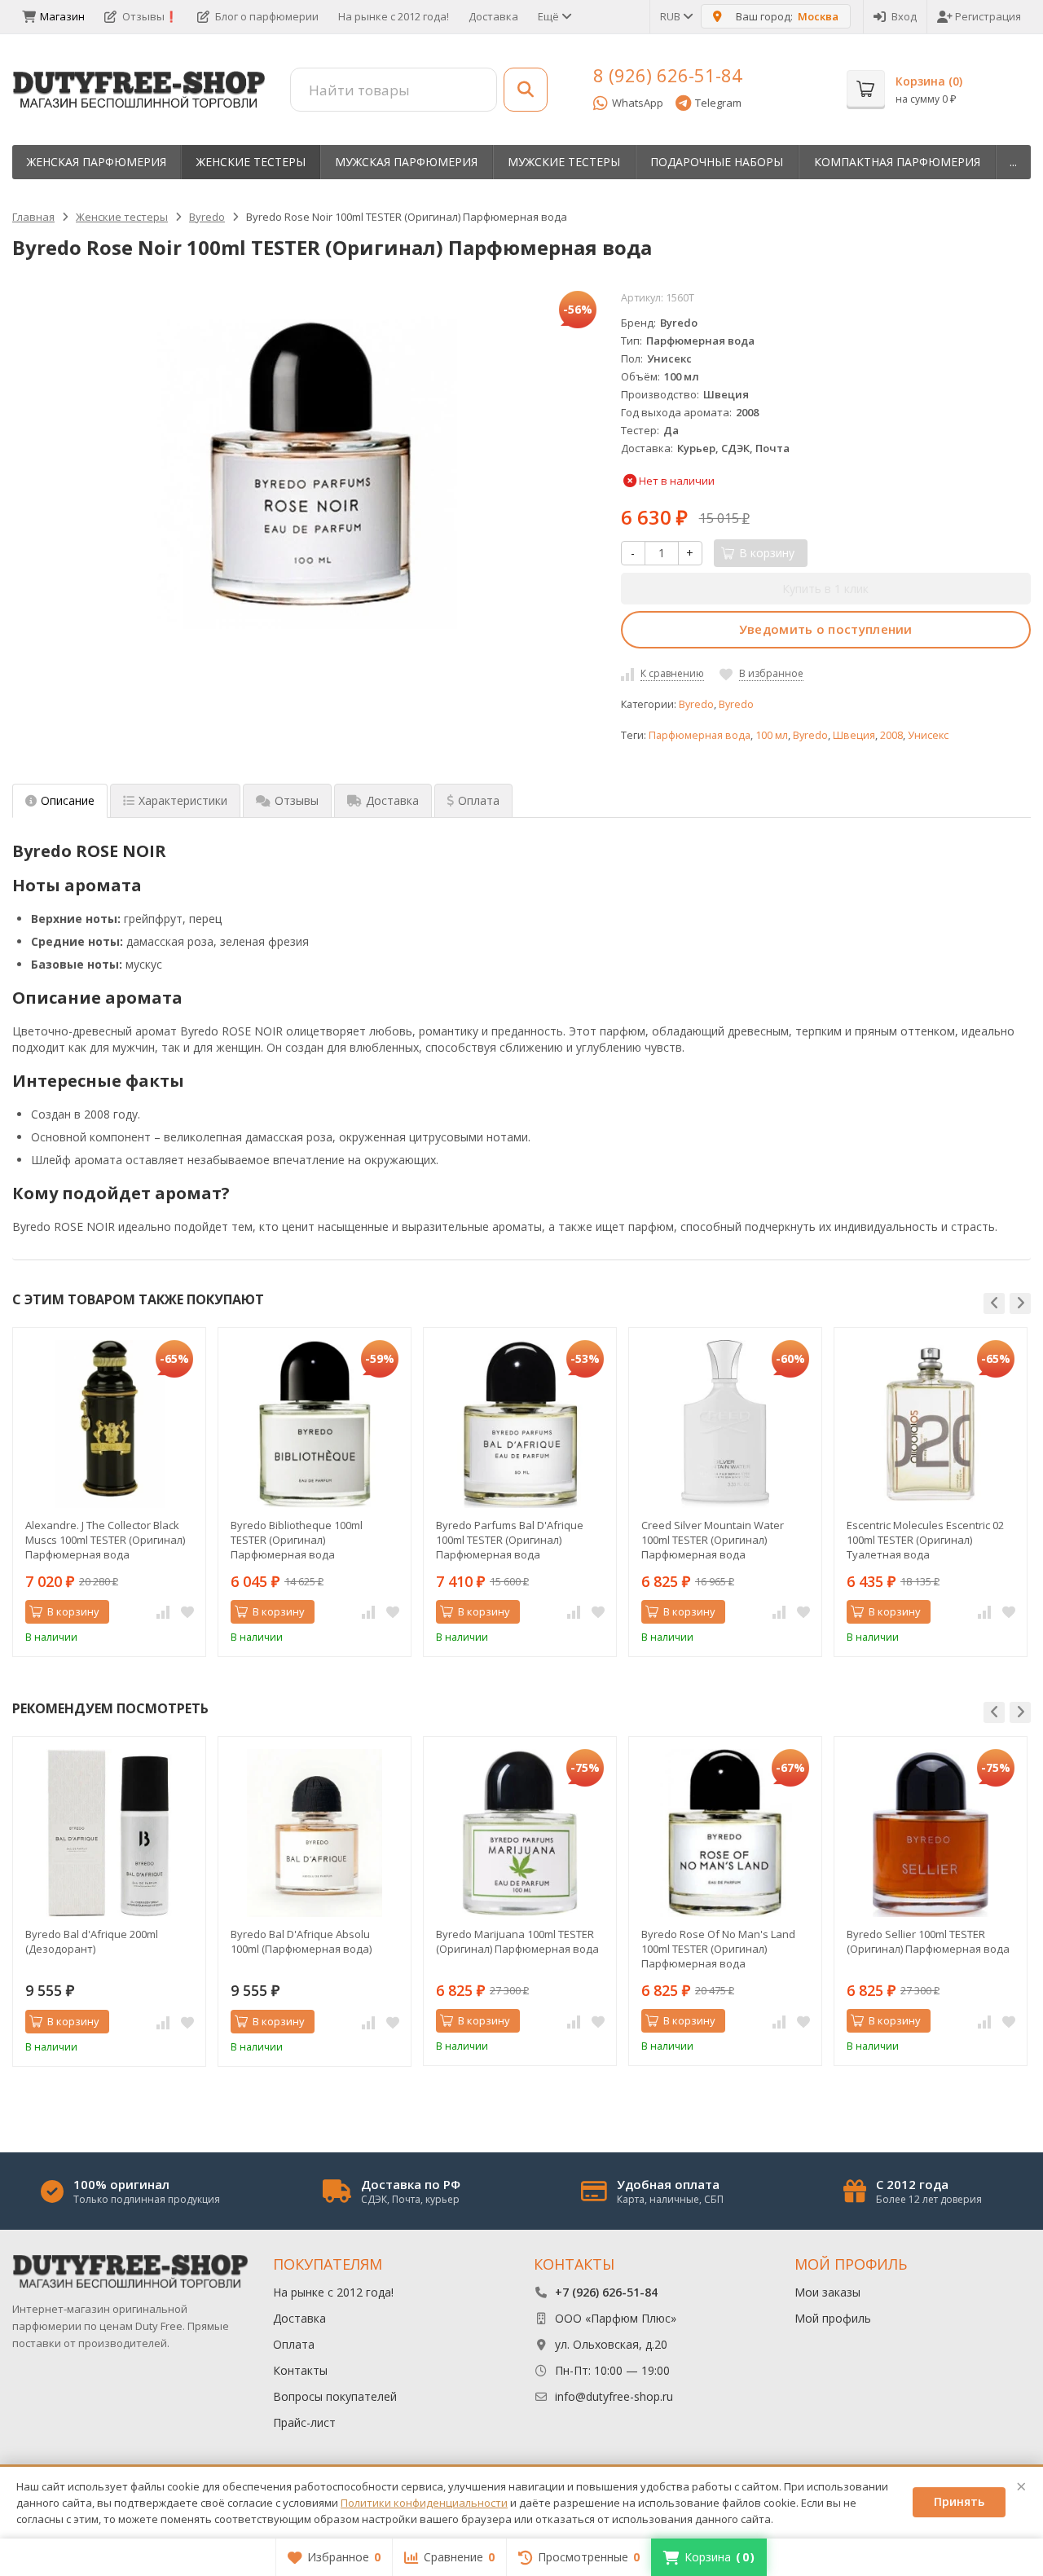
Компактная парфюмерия (897, 162)
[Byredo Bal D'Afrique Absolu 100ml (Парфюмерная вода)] (315, 1833)
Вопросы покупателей (335, 2396)
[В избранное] (187, 1612)
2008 (891, 735)
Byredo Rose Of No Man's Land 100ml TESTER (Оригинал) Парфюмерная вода (718, 1949)
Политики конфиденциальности (424, 2503)
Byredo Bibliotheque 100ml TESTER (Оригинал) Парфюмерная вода (297, 1540)
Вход (904, 16)
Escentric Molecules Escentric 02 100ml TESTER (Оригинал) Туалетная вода (925, 1540)
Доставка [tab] (392, 800)
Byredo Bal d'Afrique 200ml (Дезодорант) (92, 1941)
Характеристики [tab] (183, 800)
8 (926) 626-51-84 (668, 75)
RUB (671, 16)
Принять (959, 2501)
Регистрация (988, 16)
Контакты (300, 2370)
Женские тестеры (251, 162)
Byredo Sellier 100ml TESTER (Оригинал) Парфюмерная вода (928, 1941)
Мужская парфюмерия (406, 162)
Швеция (854, 735)
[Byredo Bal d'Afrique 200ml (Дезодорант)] (109, 1833)
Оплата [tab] (479, 800)
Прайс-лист (304, 2422)
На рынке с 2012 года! (394, 16)
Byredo (696, 704)
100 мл (772, 735)
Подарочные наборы (717, 162)
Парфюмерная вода (700, 735)
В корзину (73, 1611)
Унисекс (928, 735)
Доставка (493, 16)
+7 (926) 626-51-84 (606, 2292)
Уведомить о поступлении (826, 629)
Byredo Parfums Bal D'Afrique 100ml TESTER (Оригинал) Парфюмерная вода (510, 1540)
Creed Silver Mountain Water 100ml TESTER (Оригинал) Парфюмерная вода (713, 1540)
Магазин (62, 16)
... (1013, 162)
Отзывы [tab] (297, 800)
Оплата (294, 2344)
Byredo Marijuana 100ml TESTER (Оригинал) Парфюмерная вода (517, 1941)
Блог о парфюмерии (267, 16)
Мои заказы (827, 2292)
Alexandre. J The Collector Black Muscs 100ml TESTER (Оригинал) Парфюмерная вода (105, 1540)
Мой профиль (833, 2318)
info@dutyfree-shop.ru (614, 2396)
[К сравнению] (163, 1612)
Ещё (550, 16)
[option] (109, 1492)
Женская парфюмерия (97, 162)
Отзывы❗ (150, 16)
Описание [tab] (68, 800)
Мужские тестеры (564, 162)
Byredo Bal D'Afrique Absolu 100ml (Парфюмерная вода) (301, 1941)
